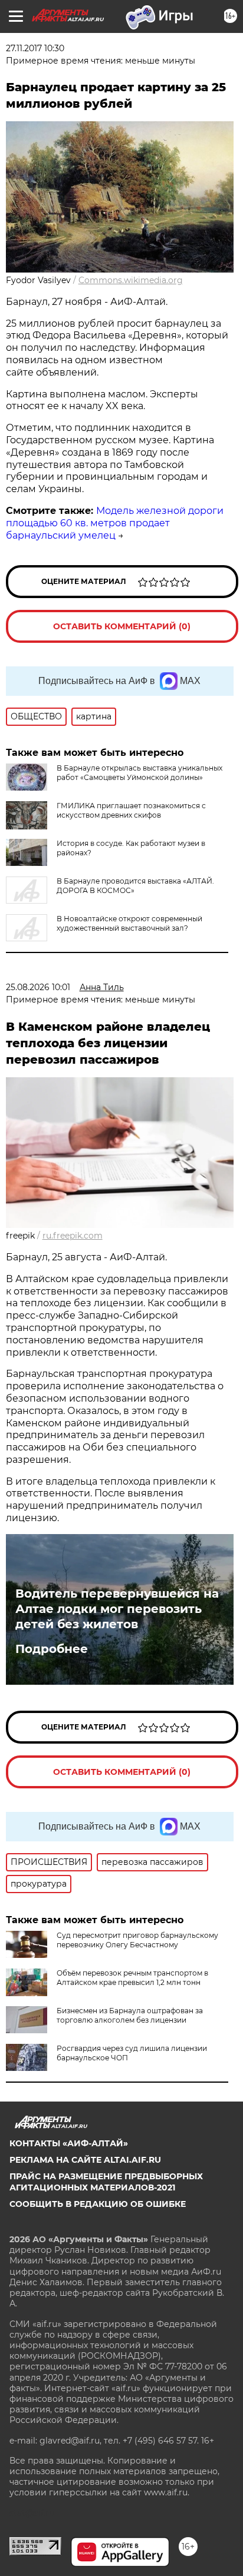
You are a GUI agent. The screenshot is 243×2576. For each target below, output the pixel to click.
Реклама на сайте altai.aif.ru (85, 2160)
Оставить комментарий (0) (122, 626)
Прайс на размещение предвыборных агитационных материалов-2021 (106, 2182)
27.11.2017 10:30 (35, 48)
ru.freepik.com (73, 1236)
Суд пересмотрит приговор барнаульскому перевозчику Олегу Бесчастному (137, 1940)
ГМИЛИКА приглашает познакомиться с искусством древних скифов (131, 810)
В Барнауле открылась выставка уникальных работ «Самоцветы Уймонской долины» (139, 773)
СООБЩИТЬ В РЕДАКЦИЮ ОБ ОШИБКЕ (98, 2204)
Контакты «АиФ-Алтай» (69, 2143)
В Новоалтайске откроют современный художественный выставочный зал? (129, 923)
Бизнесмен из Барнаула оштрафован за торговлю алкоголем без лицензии (130, 2015)
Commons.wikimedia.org (131, 280)
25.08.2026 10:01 (38, 987)
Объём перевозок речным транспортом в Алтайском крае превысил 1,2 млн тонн (132, 1978)
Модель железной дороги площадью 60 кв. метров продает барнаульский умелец (115, 523)
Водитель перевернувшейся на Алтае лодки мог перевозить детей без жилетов (117, 1609)
